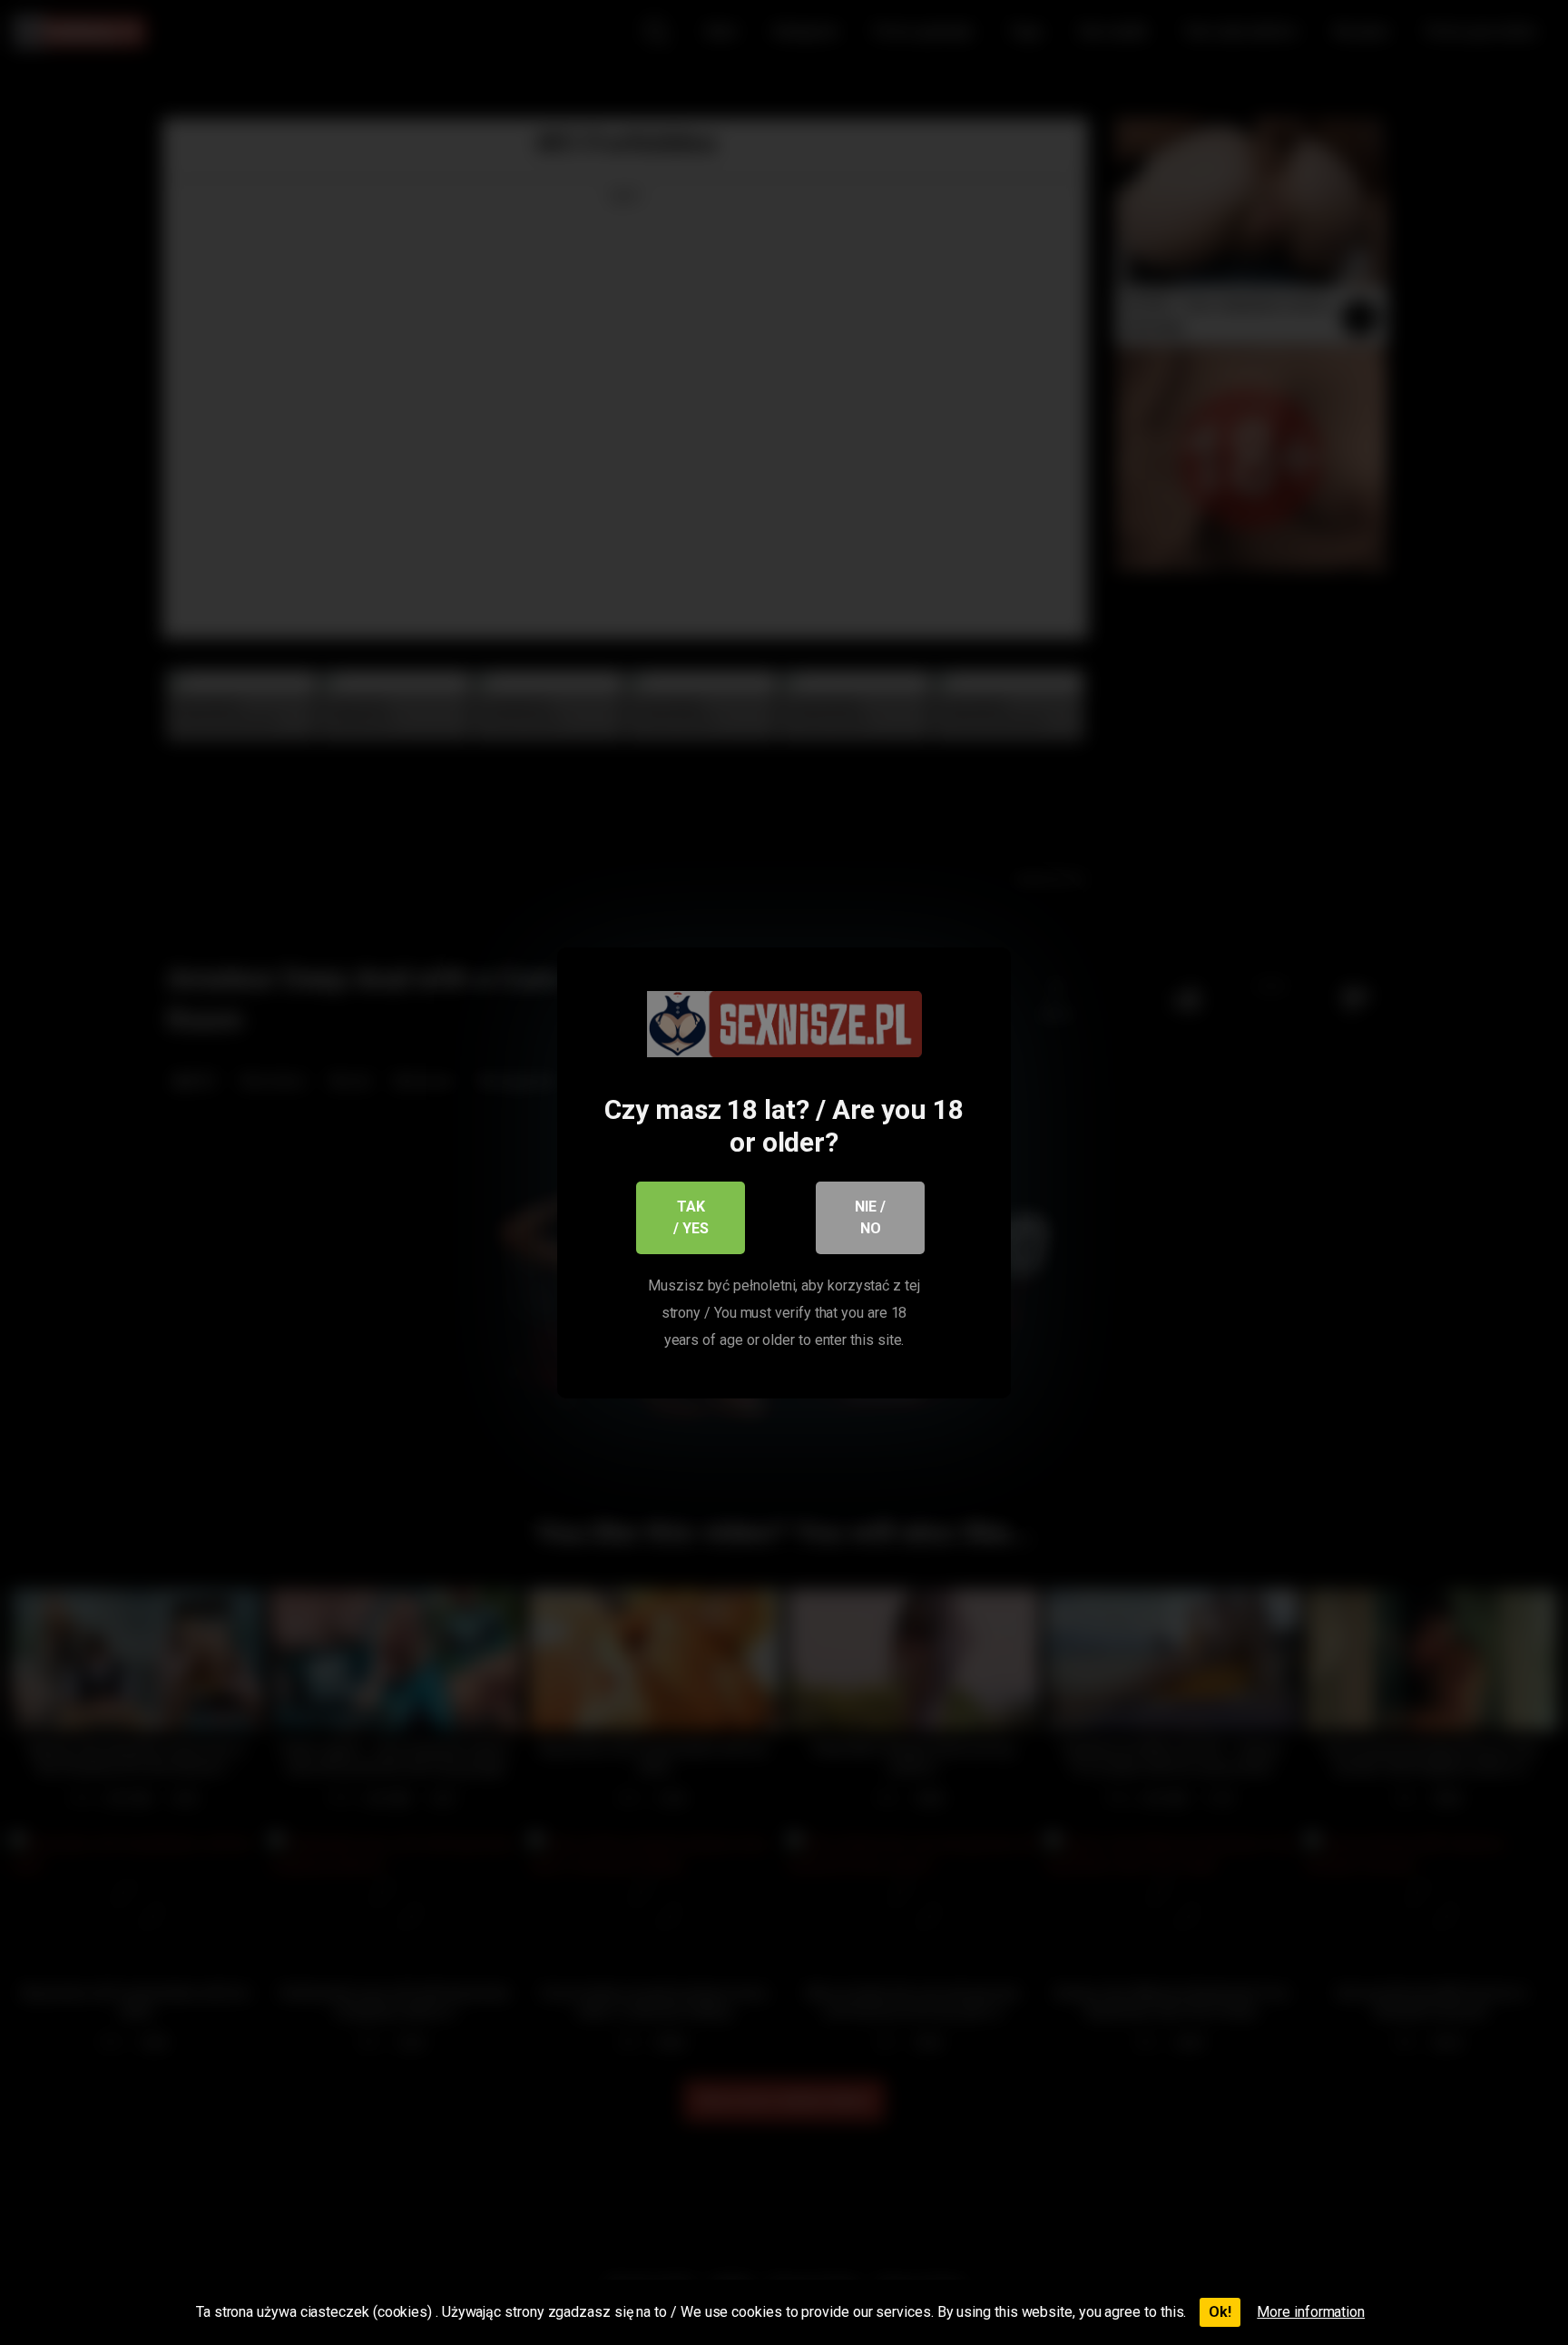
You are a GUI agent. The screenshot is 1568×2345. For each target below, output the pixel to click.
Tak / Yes (691, 1217)
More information (1311, 2312)
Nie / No (870, 1217)
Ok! (1220, 2312)
